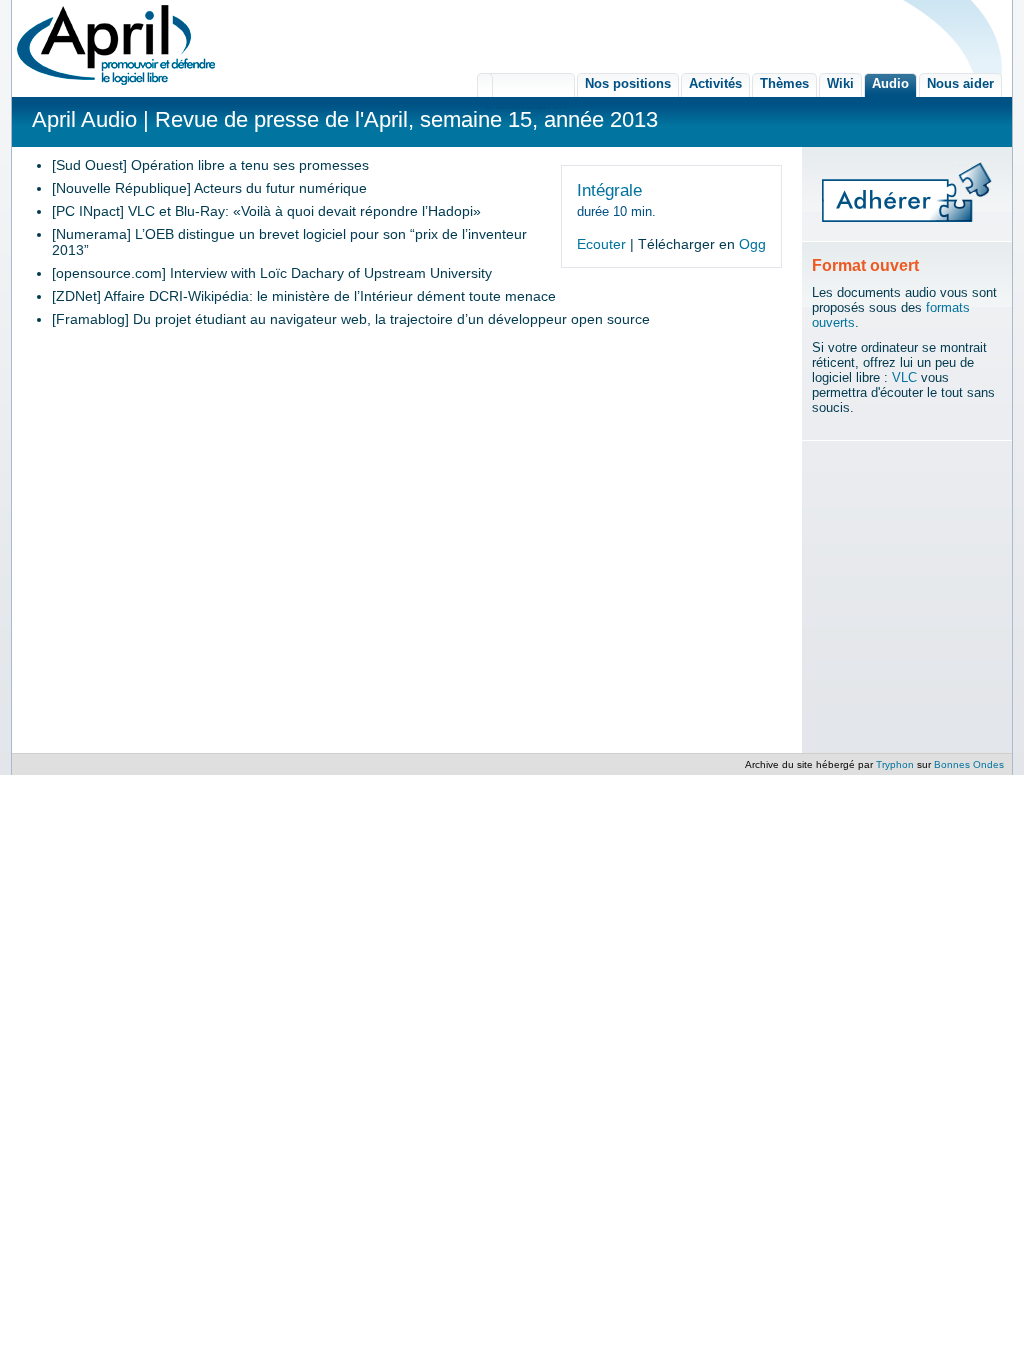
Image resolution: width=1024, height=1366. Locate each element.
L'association (526, 85)
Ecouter (601, 244)
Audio (890, 83)
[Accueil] (117, 45)
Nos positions (628, 83)
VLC (904, 377)
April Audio (84, 119)
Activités (715, 83)
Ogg (752, 244)
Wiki (840, 83)
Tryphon (895, 764)
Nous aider (960, 83)
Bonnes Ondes (969, 764)
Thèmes (784, 83)
